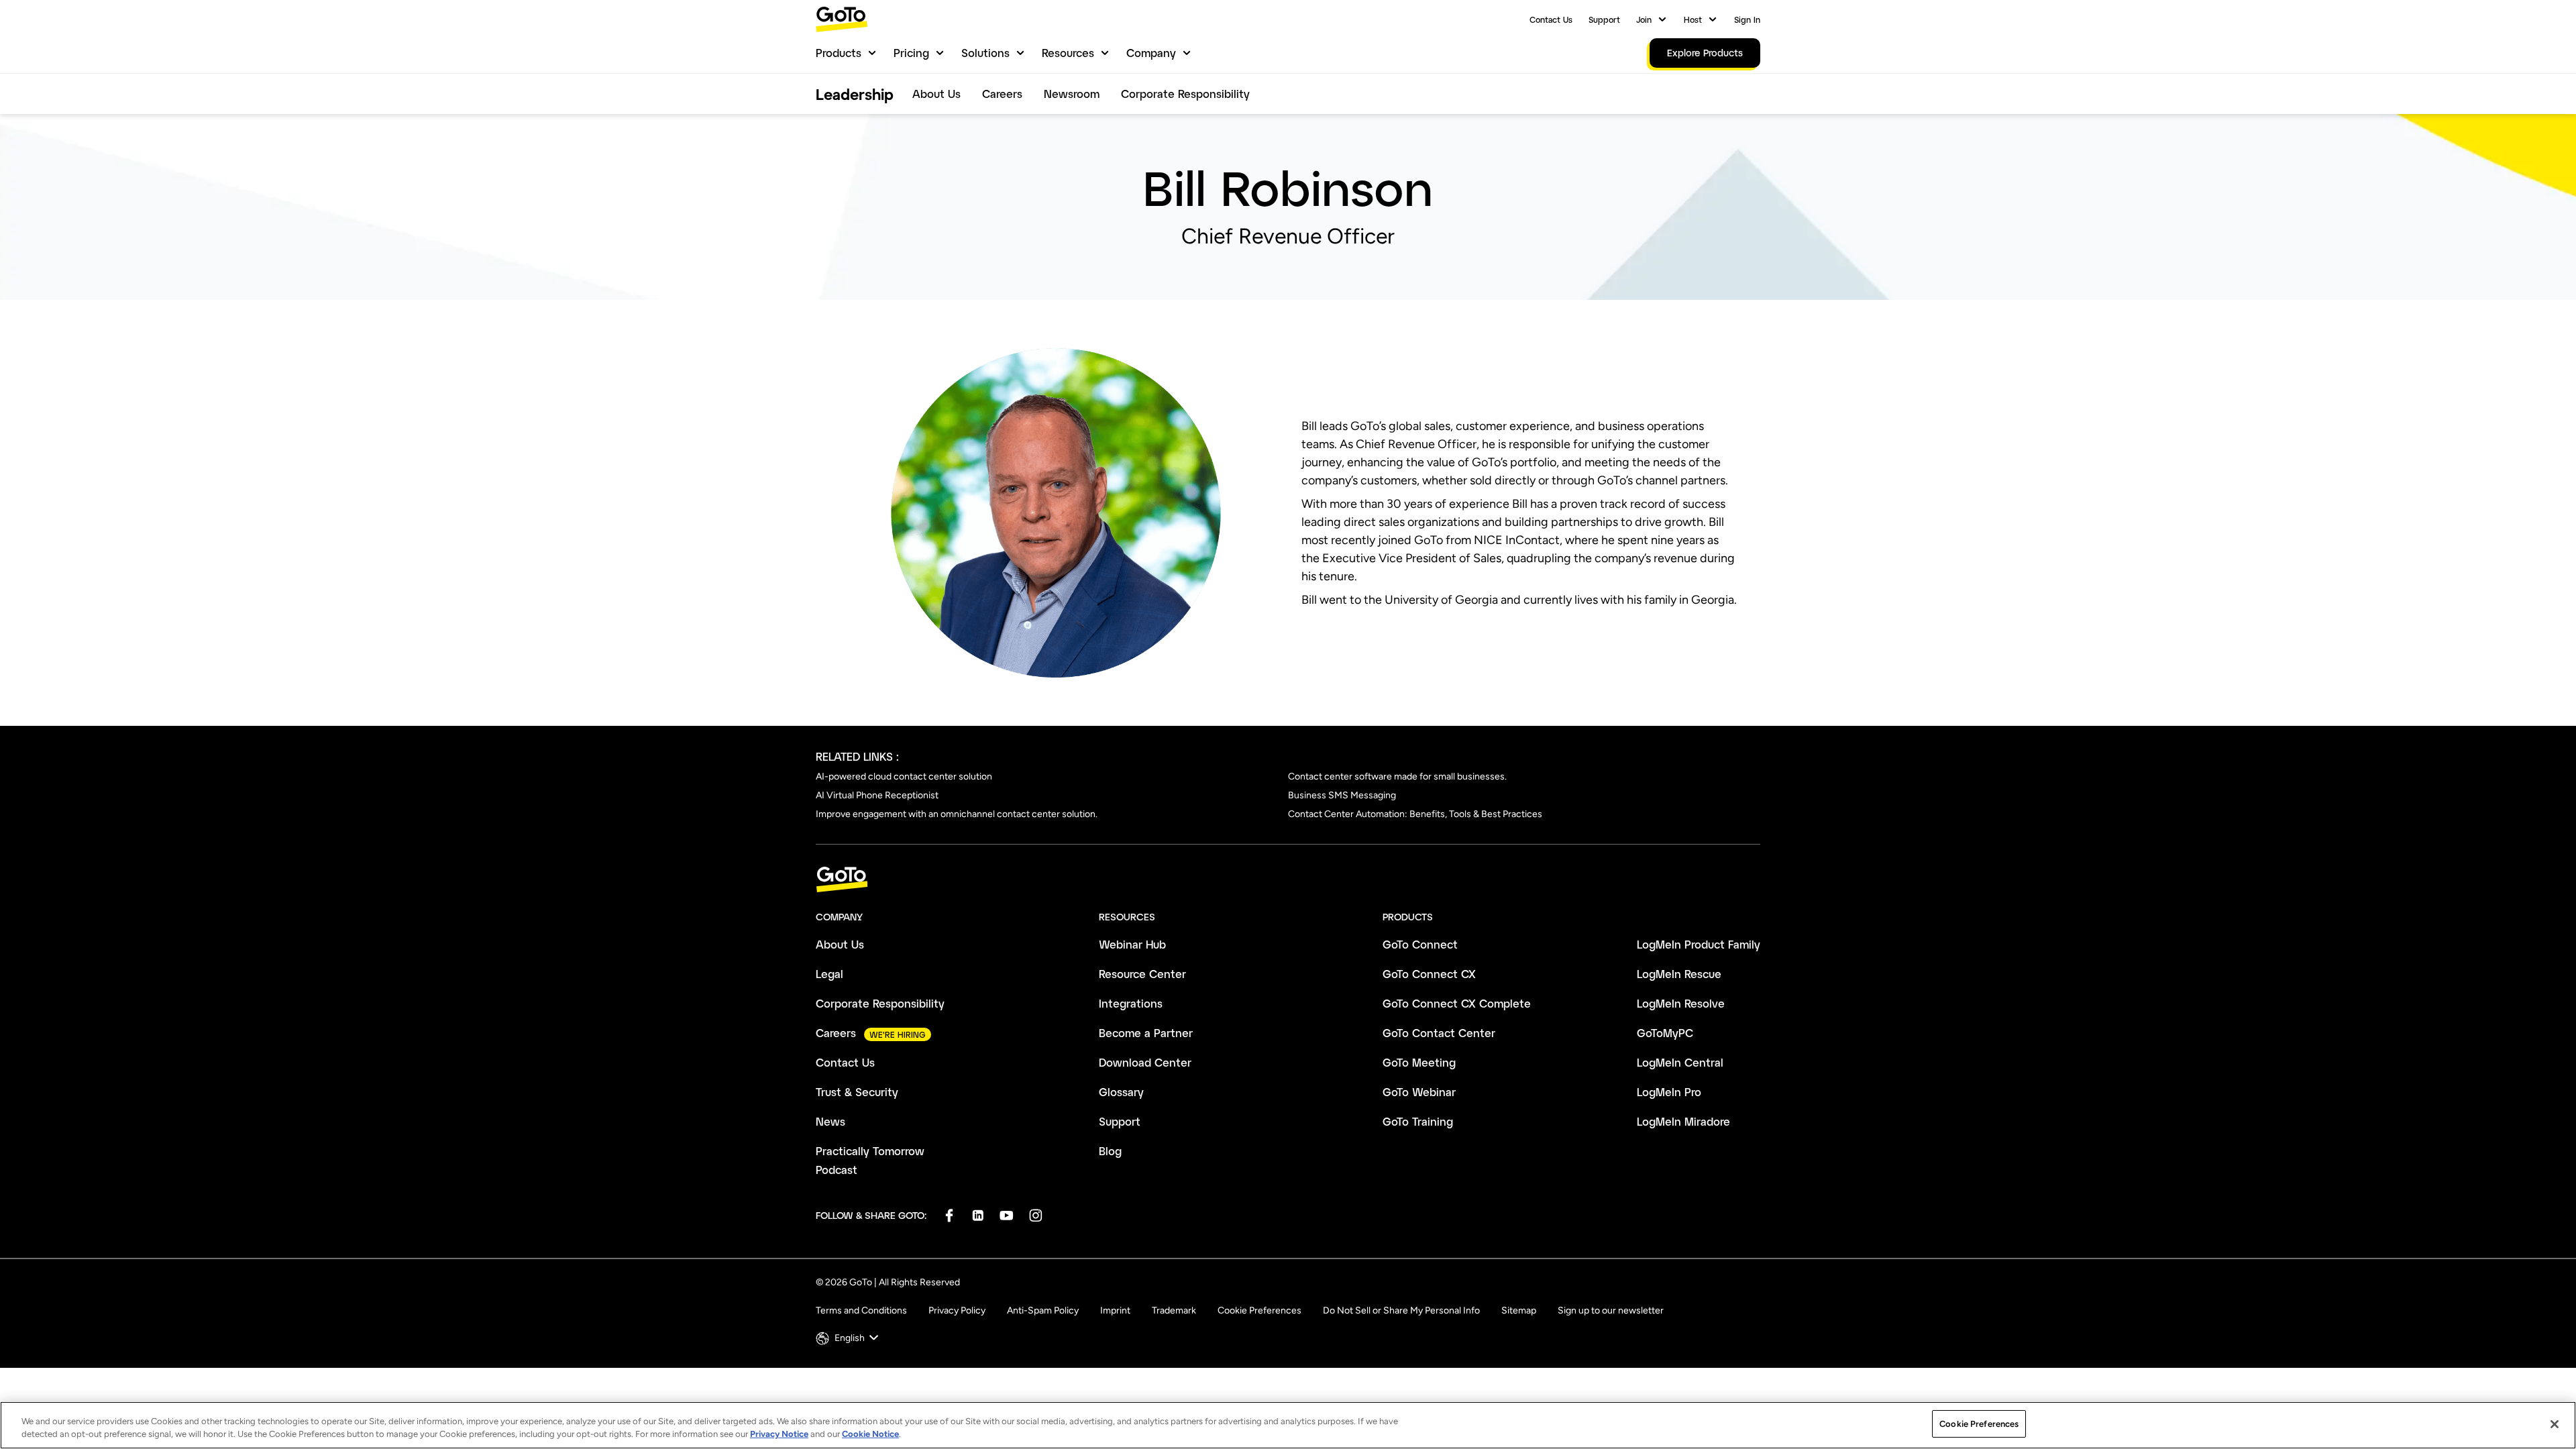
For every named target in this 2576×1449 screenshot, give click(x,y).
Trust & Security (857, 1092)
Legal (829, 974)
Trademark (1174, 1310)
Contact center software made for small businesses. (1397, 776)
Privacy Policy (957, 1310)
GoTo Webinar (1419, 1092)
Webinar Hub (1132, 944)
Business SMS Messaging (1342, 795)
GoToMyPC (1665, 1033)
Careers (1002, 94)
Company (1151, 53)
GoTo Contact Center (1439, 1033)
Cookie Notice (870, 1435)
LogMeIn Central (1680, 1062)
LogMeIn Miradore (1683, 1121)
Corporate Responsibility (1185, 94)
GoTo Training (1418, 1121)
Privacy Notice (779, 1435)
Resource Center (1142, 974)
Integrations (1131, 1003)
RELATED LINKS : (857, 756)
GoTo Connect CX (1429, 974)
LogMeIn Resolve (1681, 1003)
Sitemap (1519, 1310)
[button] (849, 1338)
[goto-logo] (1288, 880)
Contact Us (1551, 19)
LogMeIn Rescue (1679, 974)
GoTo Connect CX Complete (1457, 1003)
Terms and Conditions (861, 1310)
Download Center (1145, 1062)
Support (1604, 19)
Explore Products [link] (1705, 53)
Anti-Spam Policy (1043, 1310)
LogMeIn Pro (1669, 1092)
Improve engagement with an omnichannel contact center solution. (957, 814)
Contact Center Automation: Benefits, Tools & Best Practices (1415, 814)
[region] (1288, 1425)
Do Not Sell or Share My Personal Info (1401, 1310)
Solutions (985, 53)
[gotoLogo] (842, 19)
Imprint (1115, 1310)
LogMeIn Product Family (1699, 944)
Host (1693, 19)
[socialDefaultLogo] (949, 1215)
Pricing (911, 53)
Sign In (1747, 19)
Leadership (855, 94)
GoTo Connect (1420, 944)
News (830, 1121)
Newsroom (1072, 94)
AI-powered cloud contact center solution (904, 776)
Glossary (1121, 1092)
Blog (1110, 1151)
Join (1644, 19)
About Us (936, 94)
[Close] (2555, 1424)
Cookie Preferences (1259, 1310)
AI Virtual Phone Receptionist (877, 795)
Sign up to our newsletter (1611, 1310)
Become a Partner (1146, 1033)
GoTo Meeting (1419, 1062)
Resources (1068, 53)
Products (839, 53)
